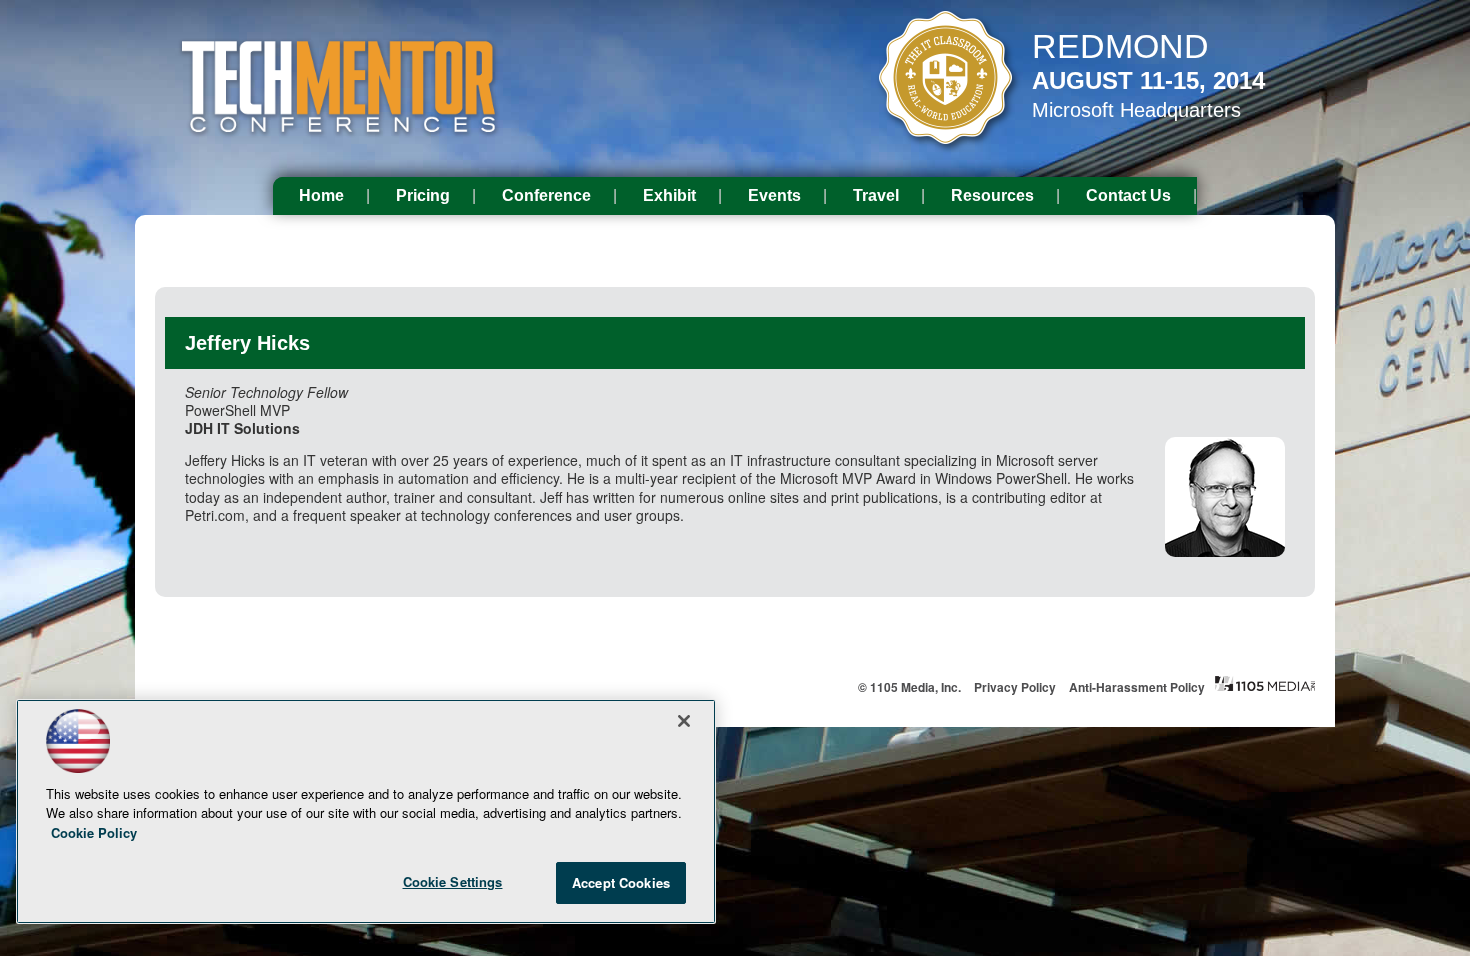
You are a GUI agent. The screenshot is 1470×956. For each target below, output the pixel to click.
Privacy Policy (1015, 687)
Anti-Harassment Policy (1137, 687)
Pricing (423, 195)
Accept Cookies (621, 882)
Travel (876, 195)
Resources (992, 195)
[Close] (684, 721)
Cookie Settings (453, 881)
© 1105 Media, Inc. (909, 687)
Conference (546, 195)
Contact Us (1128, 195)
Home (321, 195)
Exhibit (669, 195)
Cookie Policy (94, 832)
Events (774, 195)
